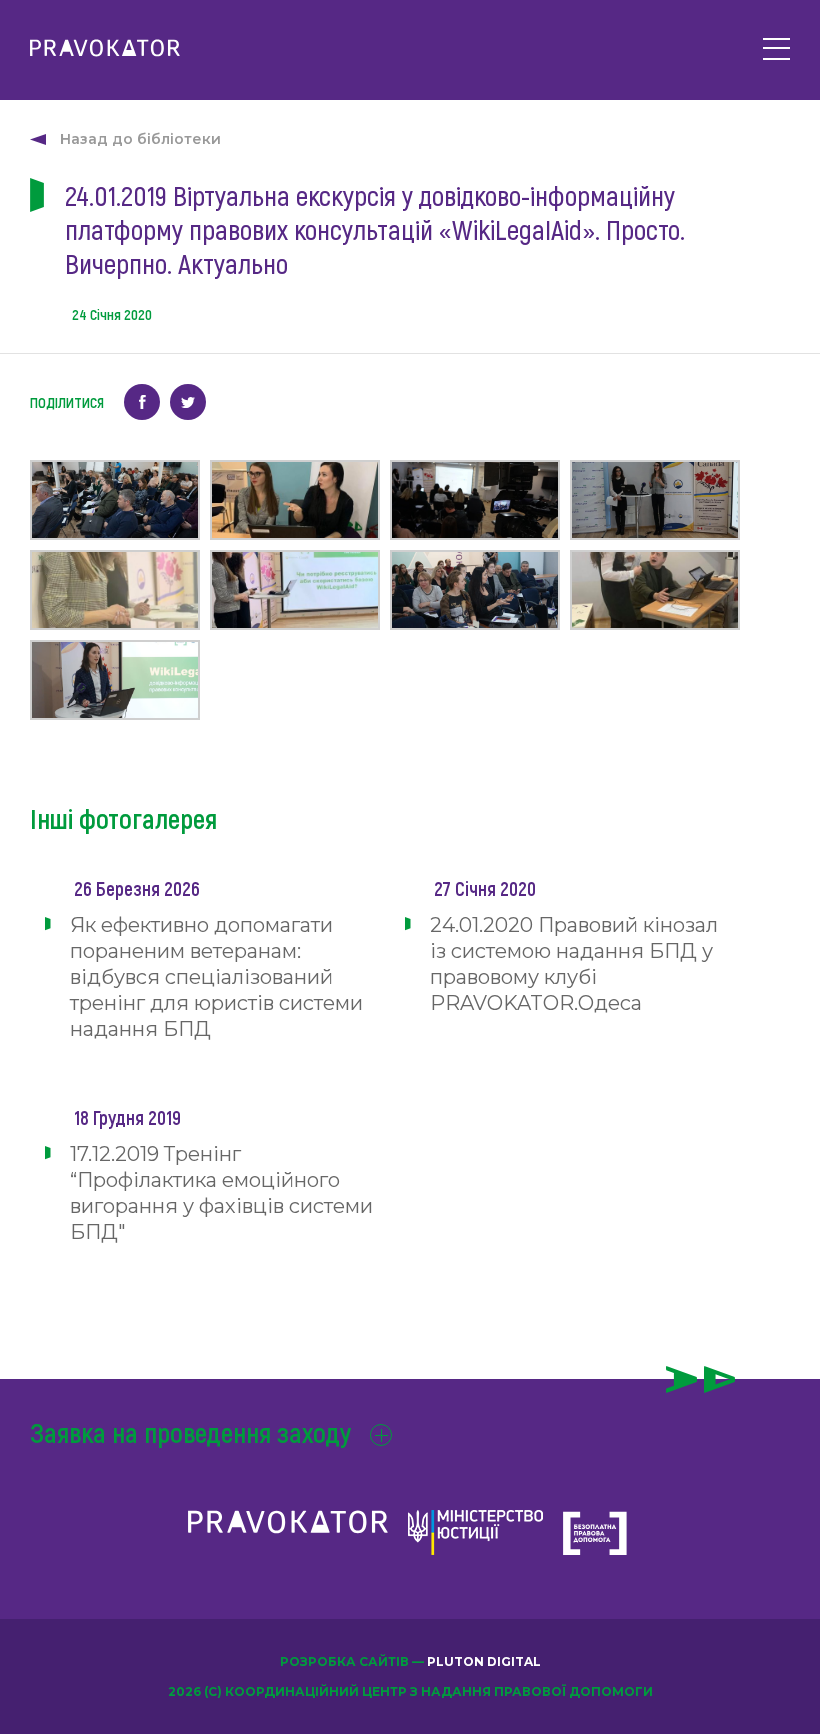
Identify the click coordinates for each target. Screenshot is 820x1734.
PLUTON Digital (484, 1661)
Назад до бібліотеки (140, 139)
